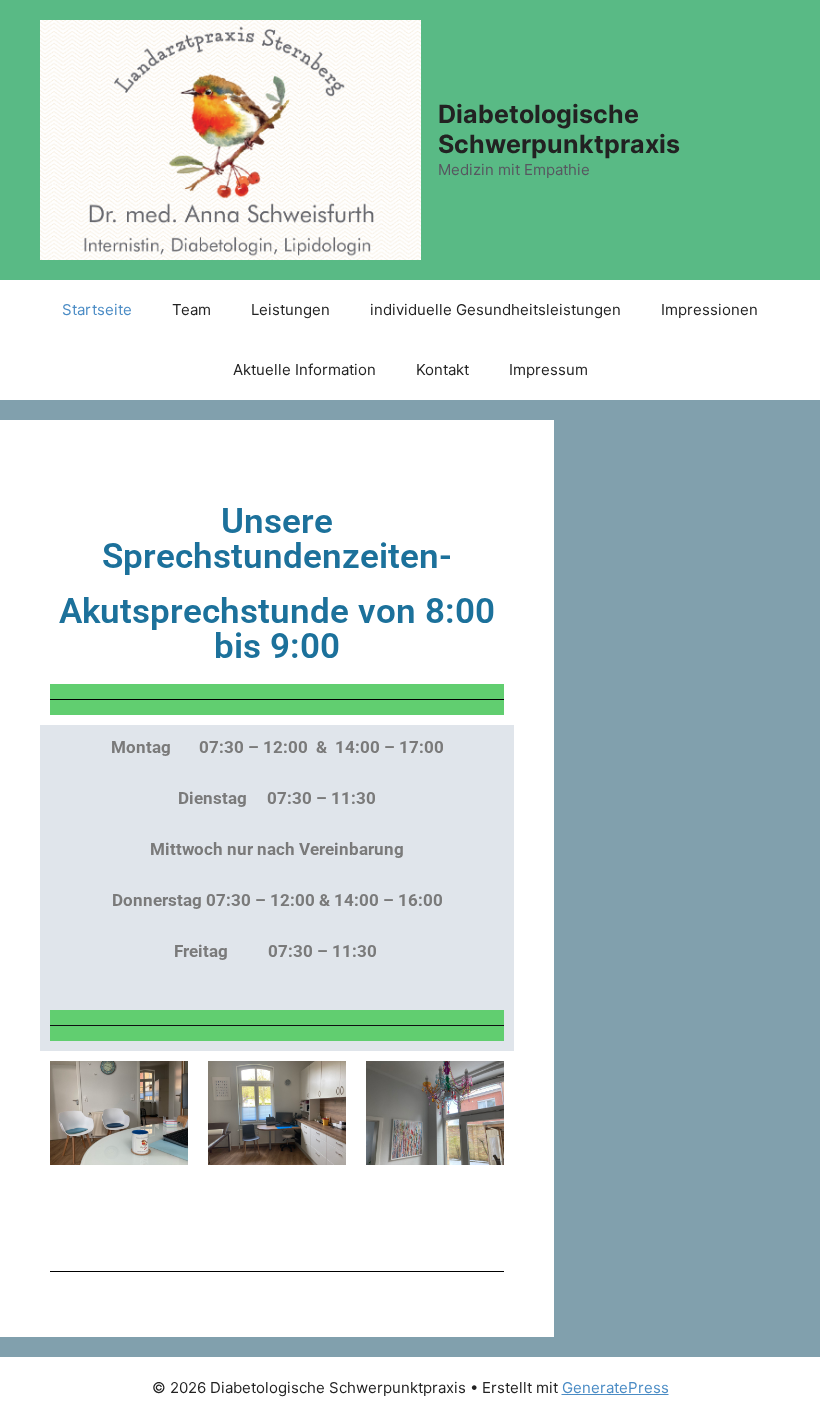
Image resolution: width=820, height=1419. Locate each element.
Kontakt (442, 369)
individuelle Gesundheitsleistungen (495, 309)
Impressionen (709, 309)
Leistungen (290, 309)
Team (191, 309)
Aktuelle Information (304, 369)
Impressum (548, 369)
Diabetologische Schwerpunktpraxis (559, 129)
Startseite (97, 309)
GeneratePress (615, 1387)
